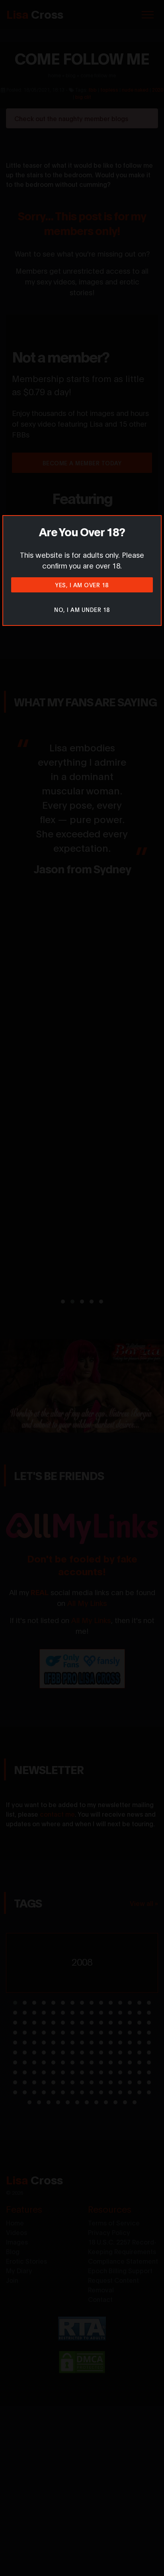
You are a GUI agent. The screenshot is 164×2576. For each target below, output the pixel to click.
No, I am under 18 (82, 609)
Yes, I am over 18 (82, 585)
